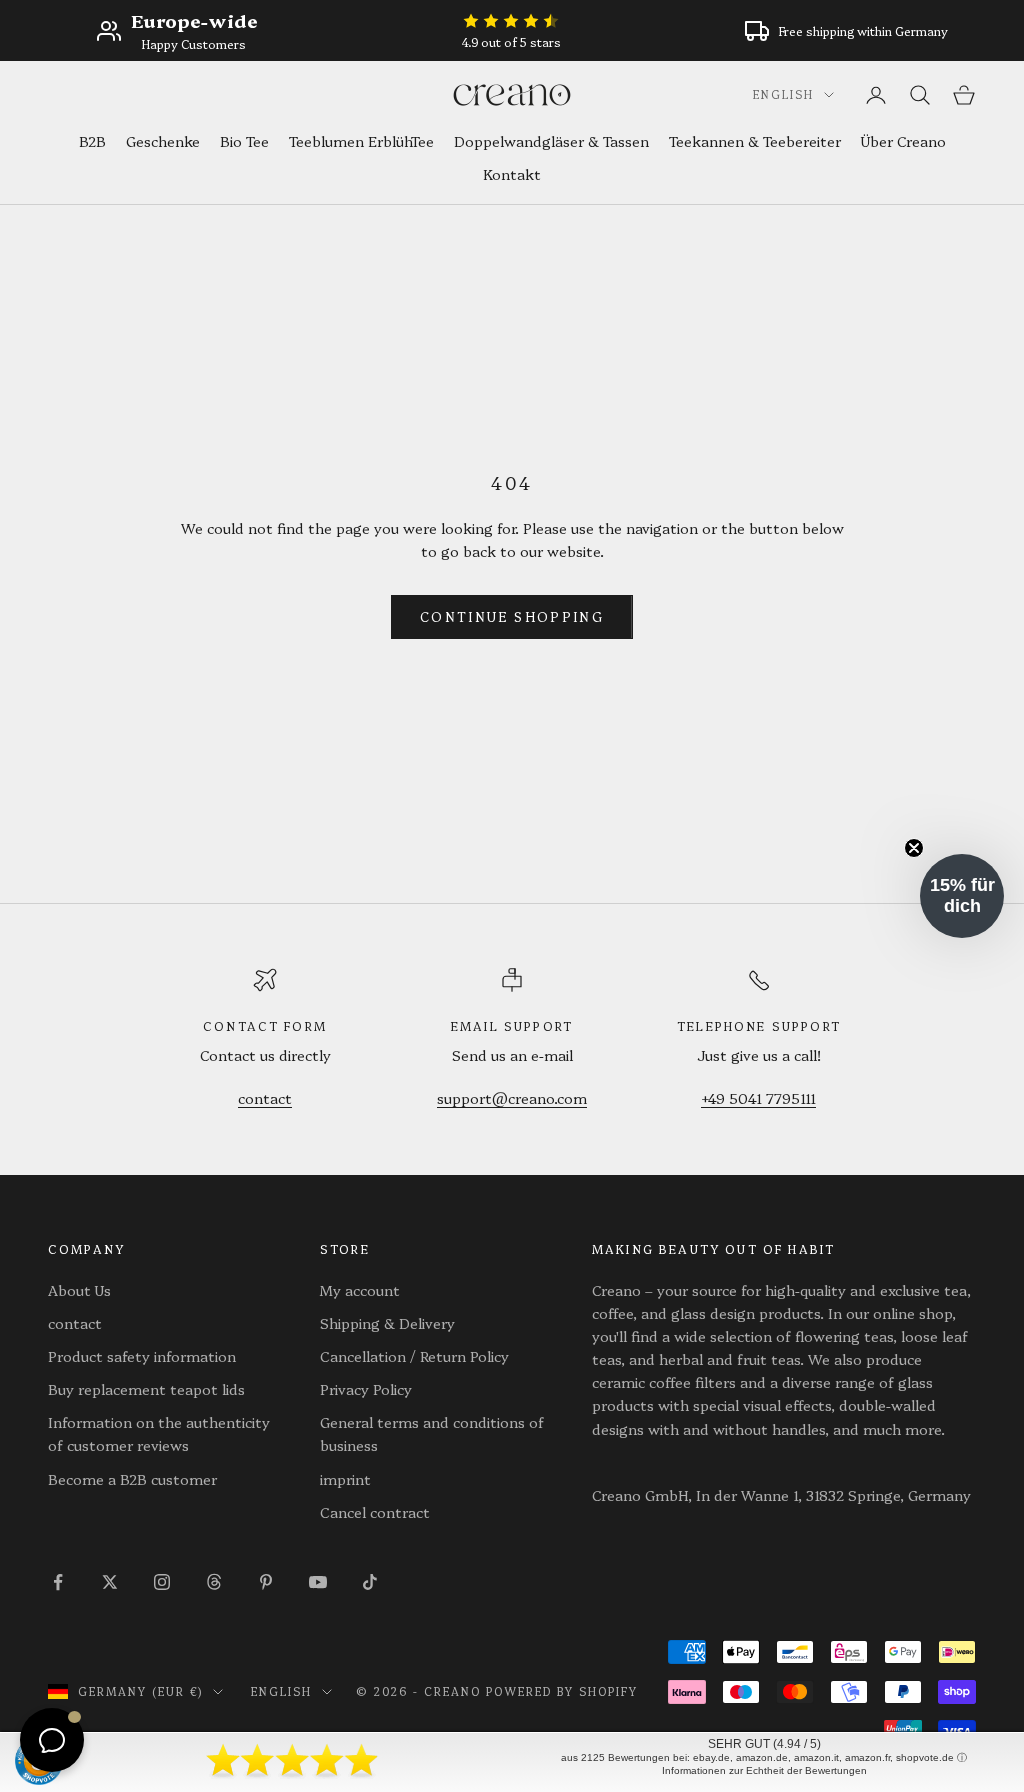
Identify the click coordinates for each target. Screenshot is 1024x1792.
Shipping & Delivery (387, 1323)
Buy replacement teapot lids (146, 1389)
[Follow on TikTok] (370, 1582)
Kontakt (512, 174)
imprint (345, 1479)
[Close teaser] (914, 848)
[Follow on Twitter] (110, 1582)
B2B (92, 141)
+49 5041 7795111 (758, 1098)
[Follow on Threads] (214, 1582)
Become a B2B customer (132, 1479)
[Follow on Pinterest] (266, 1582)
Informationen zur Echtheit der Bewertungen (764, 1770)
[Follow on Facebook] (58, 1582)
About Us (79, 1290)
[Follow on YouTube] (318, 1582)
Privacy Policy (366, 1389)
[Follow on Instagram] (162, 1582)
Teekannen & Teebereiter (755, 141)
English (783, 94)
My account (360, 1290)
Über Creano (903, 141)
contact (265, 1098)
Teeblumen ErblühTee (361, 141)
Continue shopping (512, 616)
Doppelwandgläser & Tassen (551, 141)
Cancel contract (375, 1512)
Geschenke (163, 141)
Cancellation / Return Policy (414, 1356)
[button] (962, 896)
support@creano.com (512, 1098)
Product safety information (142, 1356)
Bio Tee (244, 141)
